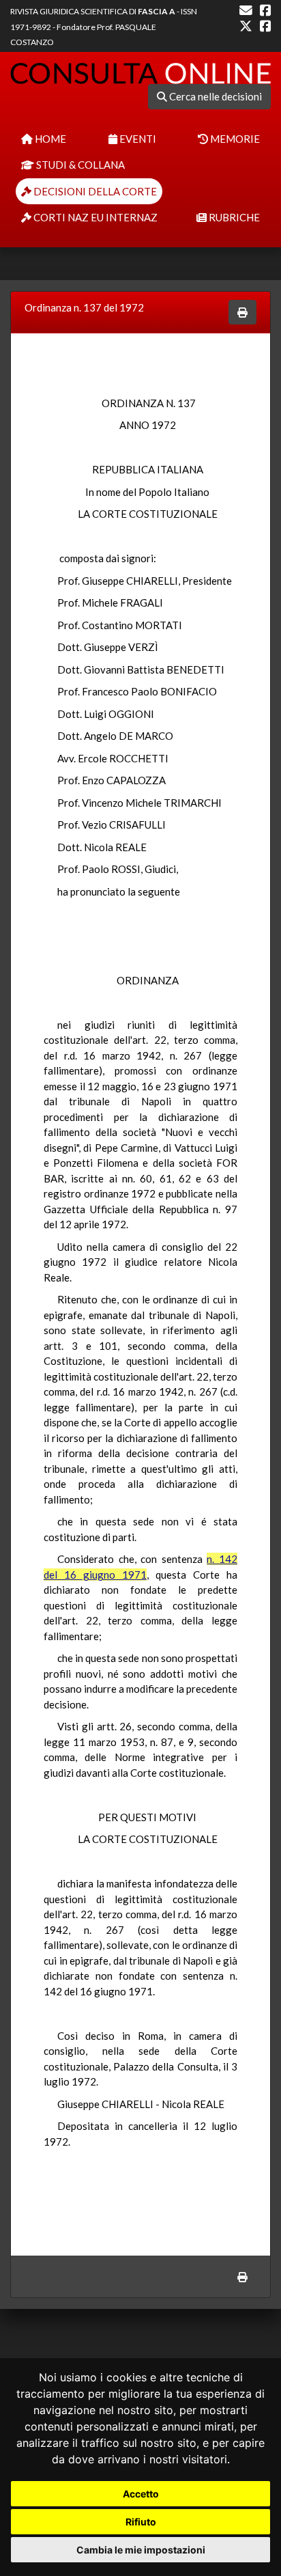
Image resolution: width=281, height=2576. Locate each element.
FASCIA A (157, 11)
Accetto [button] (141, 2494)
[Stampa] (242, 313)
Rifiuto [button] (141, 2522)
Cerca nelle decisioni (215, 96)
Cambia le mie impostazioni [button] (141, 2550)
